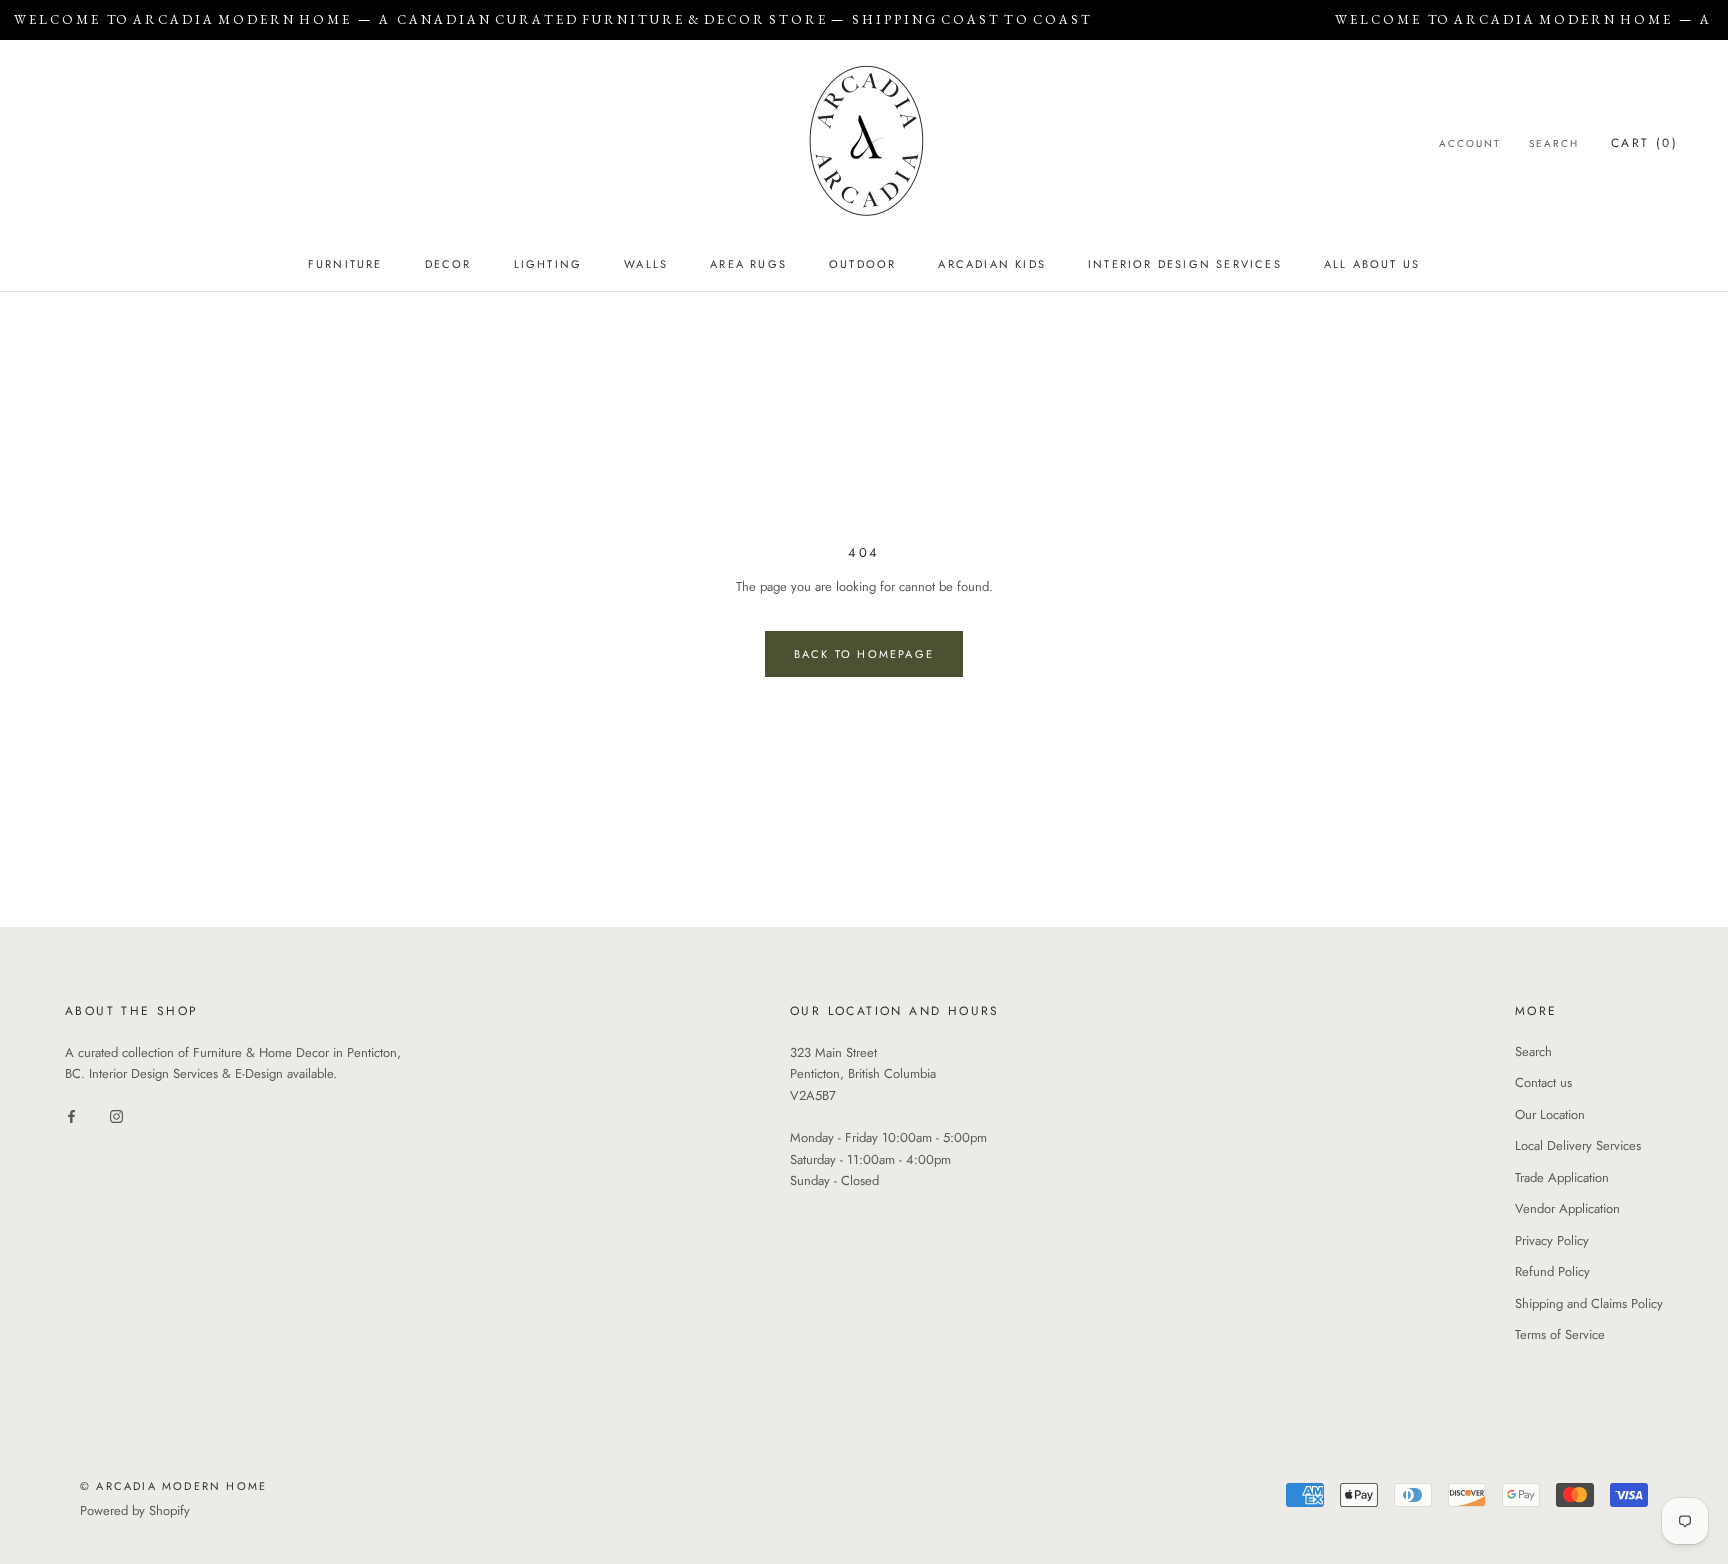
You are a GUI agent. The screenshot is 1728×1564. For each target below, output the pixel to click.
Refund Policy (1552, 1271)
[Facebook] (71, 1115)
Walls (646, 264)
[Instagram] (116, 1115)
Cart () (1644, 143)
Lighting (548, 264)
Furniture (345, 264)
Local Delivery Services (1578, 1145)
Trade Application (1562, 1177)
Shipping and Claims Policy (1589, 1303)
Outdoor (862, 264)
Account (1470, 143)
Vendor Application (1567, 1208)
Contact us (1543, 1082)
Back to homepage (864, 654)
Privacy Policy (1552, 1240)
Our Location (1550, 1114)
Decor (448, 264)
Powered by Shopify (135, 1510)
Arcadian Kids (992, 264)
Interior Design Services (1185, 264)
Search (1554, 143)
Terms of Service (1560, 1334)
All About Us (1372, 264)
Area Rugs (748, 264)
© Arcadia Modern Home (173, 1486)
